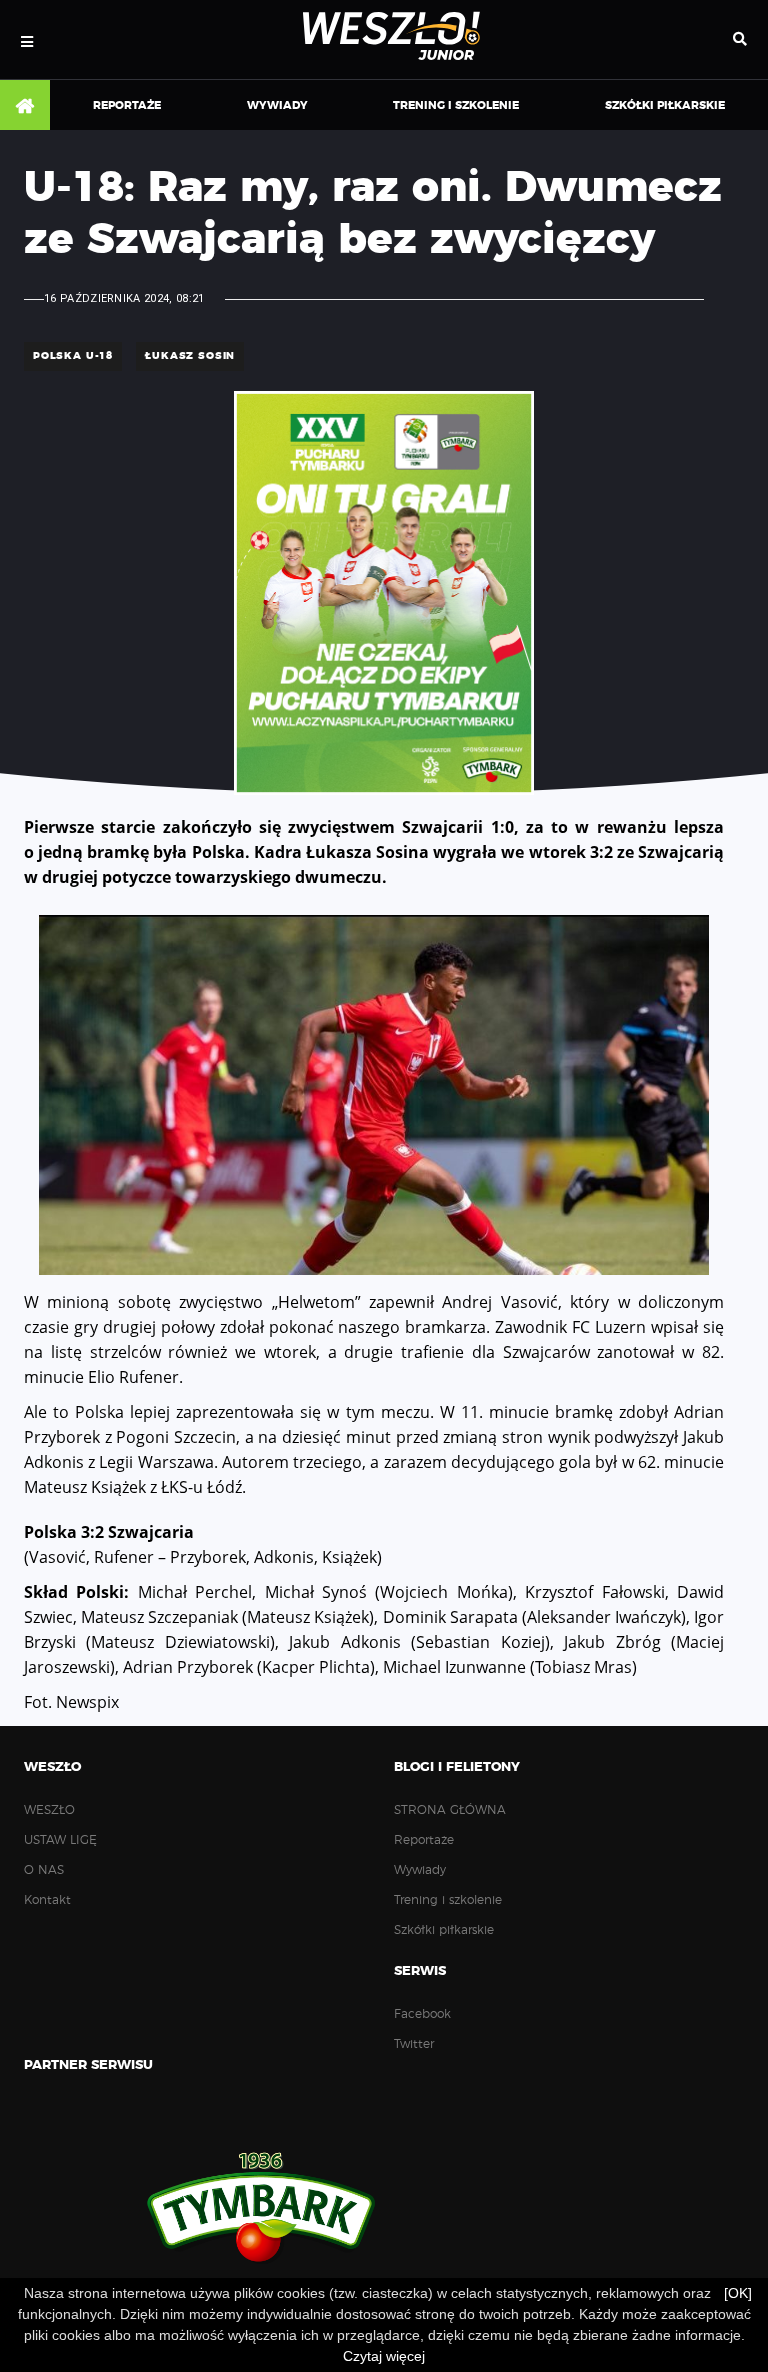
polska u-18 (73, 356)
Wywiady (277, 105)
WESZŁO (49, 1810)
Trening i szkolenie (456, 105)
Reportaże (127, 105)
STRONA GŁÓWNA (25, 106)
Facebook (422, 2014)
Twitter (414, 2044)
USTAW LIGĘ (60, 1840)
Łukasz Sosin (190, 356)
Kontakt (47, 1900)
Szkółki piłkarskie (665, 105)
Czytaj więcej (384, 2356)
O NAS (44, 1870)
